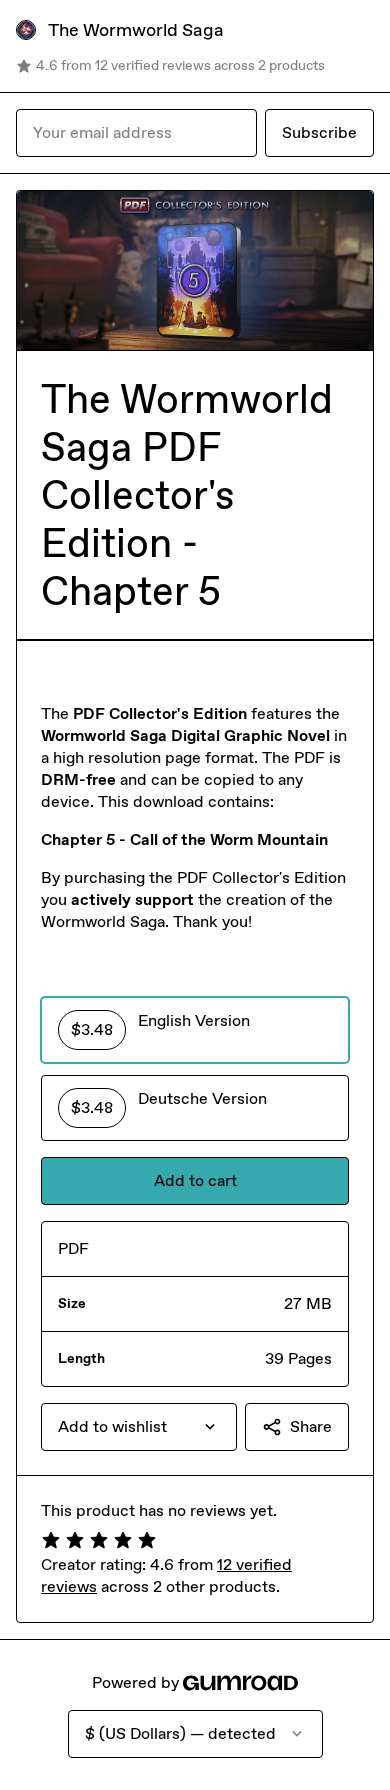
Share (311, 1426)
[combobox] (139, 1427)
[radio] (195, 1030)
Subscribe (319, 132)
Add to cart (195, 1180)
